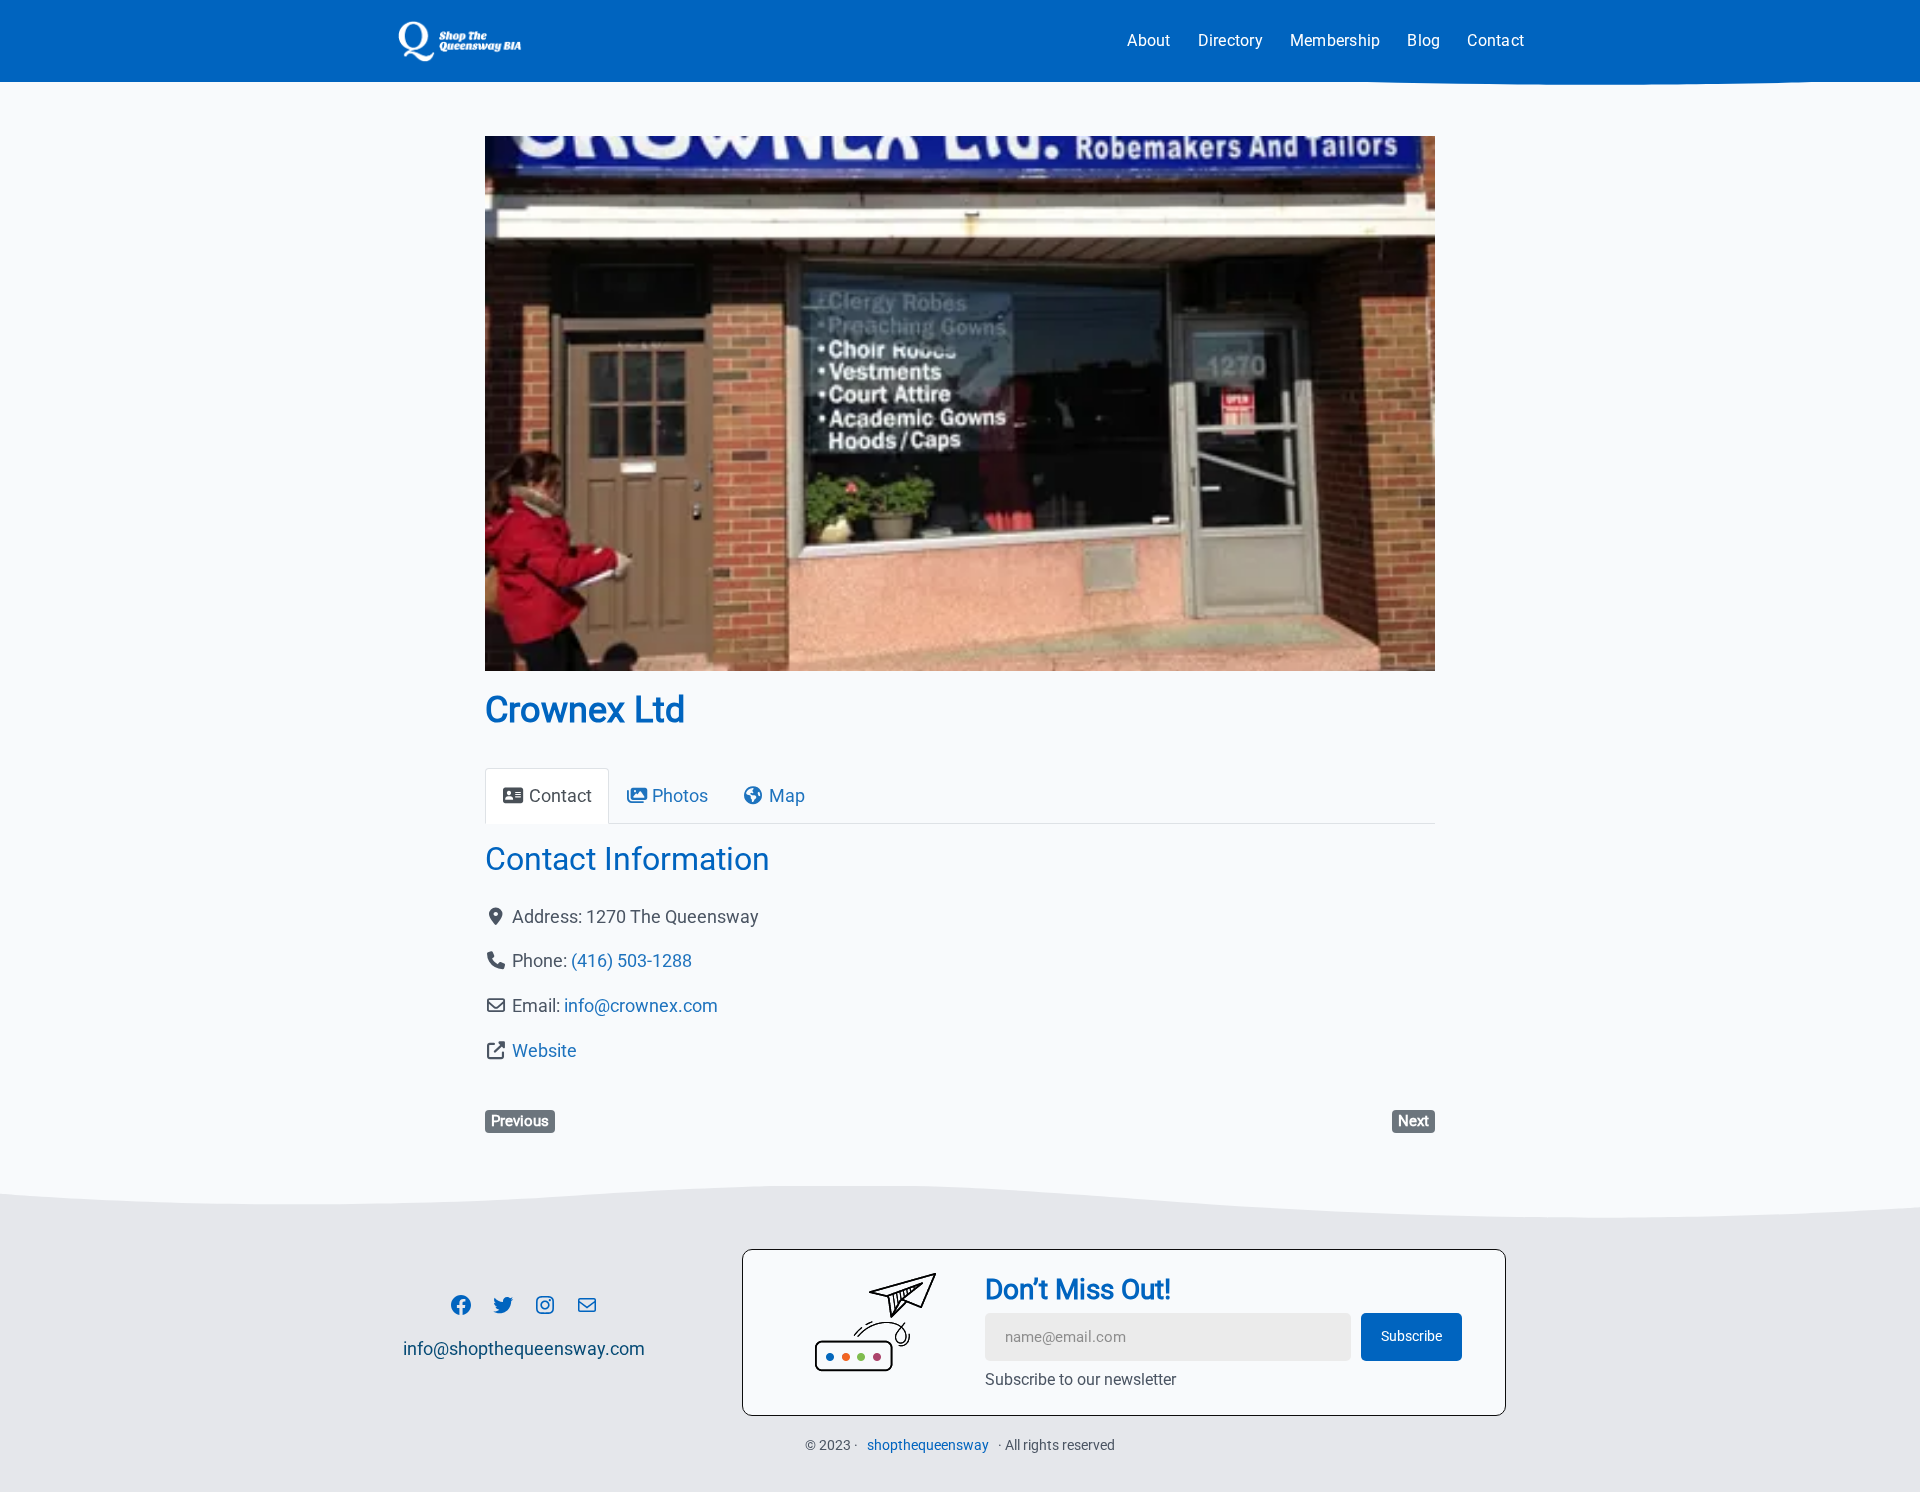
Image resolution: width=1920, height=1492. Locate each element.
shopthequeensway (928, 1445)
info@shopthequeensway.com (524, 1348)
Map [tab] (787, 795)
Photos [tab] (680, 795)
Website (544, 1050)
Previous (520, 1121)
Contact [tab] (560, 795)
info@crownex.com (641, 1005)
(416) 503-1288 (631, 960)
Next (1413, 1121)
